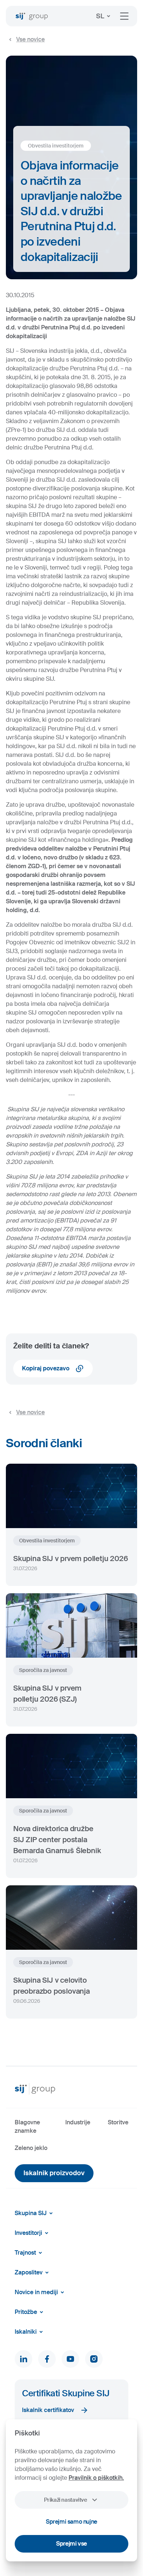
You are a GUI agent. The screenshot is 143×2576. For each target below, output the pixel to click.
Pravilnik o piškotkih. (96, 2478)
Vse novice (30, 39)
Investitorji (28, 2233)
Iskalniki (26, 2332)
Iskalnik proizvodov (54, 2173)
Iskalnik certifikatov (48, 2410)
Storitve (118, 2122)
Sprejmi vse (71, 2544)
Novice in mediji (36, 2292)
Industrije (78, 2122)
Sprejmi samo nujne (71, 2522)
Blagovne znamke (27, 2126)
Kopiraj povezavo (46, 1368)
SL (100, 16)
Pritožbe (26, 2312)
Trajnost (25, 2253)
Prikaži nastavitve (65, 2500)
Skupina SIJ (31, 2213)
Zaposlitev (29, 2272)
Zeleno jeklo (31, 2148)
